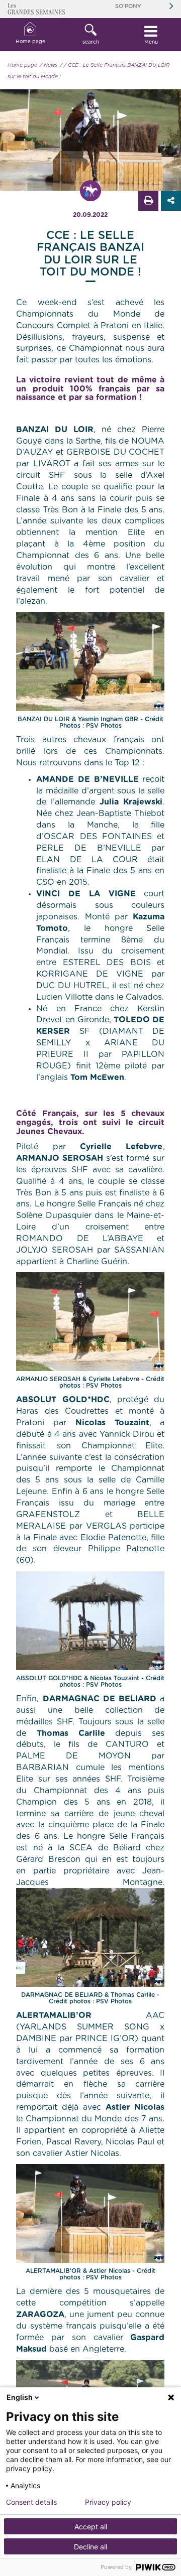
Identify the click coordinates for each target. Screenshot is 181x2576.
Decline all (90, 2547)
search (91, 42)
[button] (90, 35)
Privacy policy (108, 2502)
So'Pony (128, 6)
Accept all (91, 2527)
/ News (49, 65)
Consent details (31, 2502)
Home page (30, 42)
